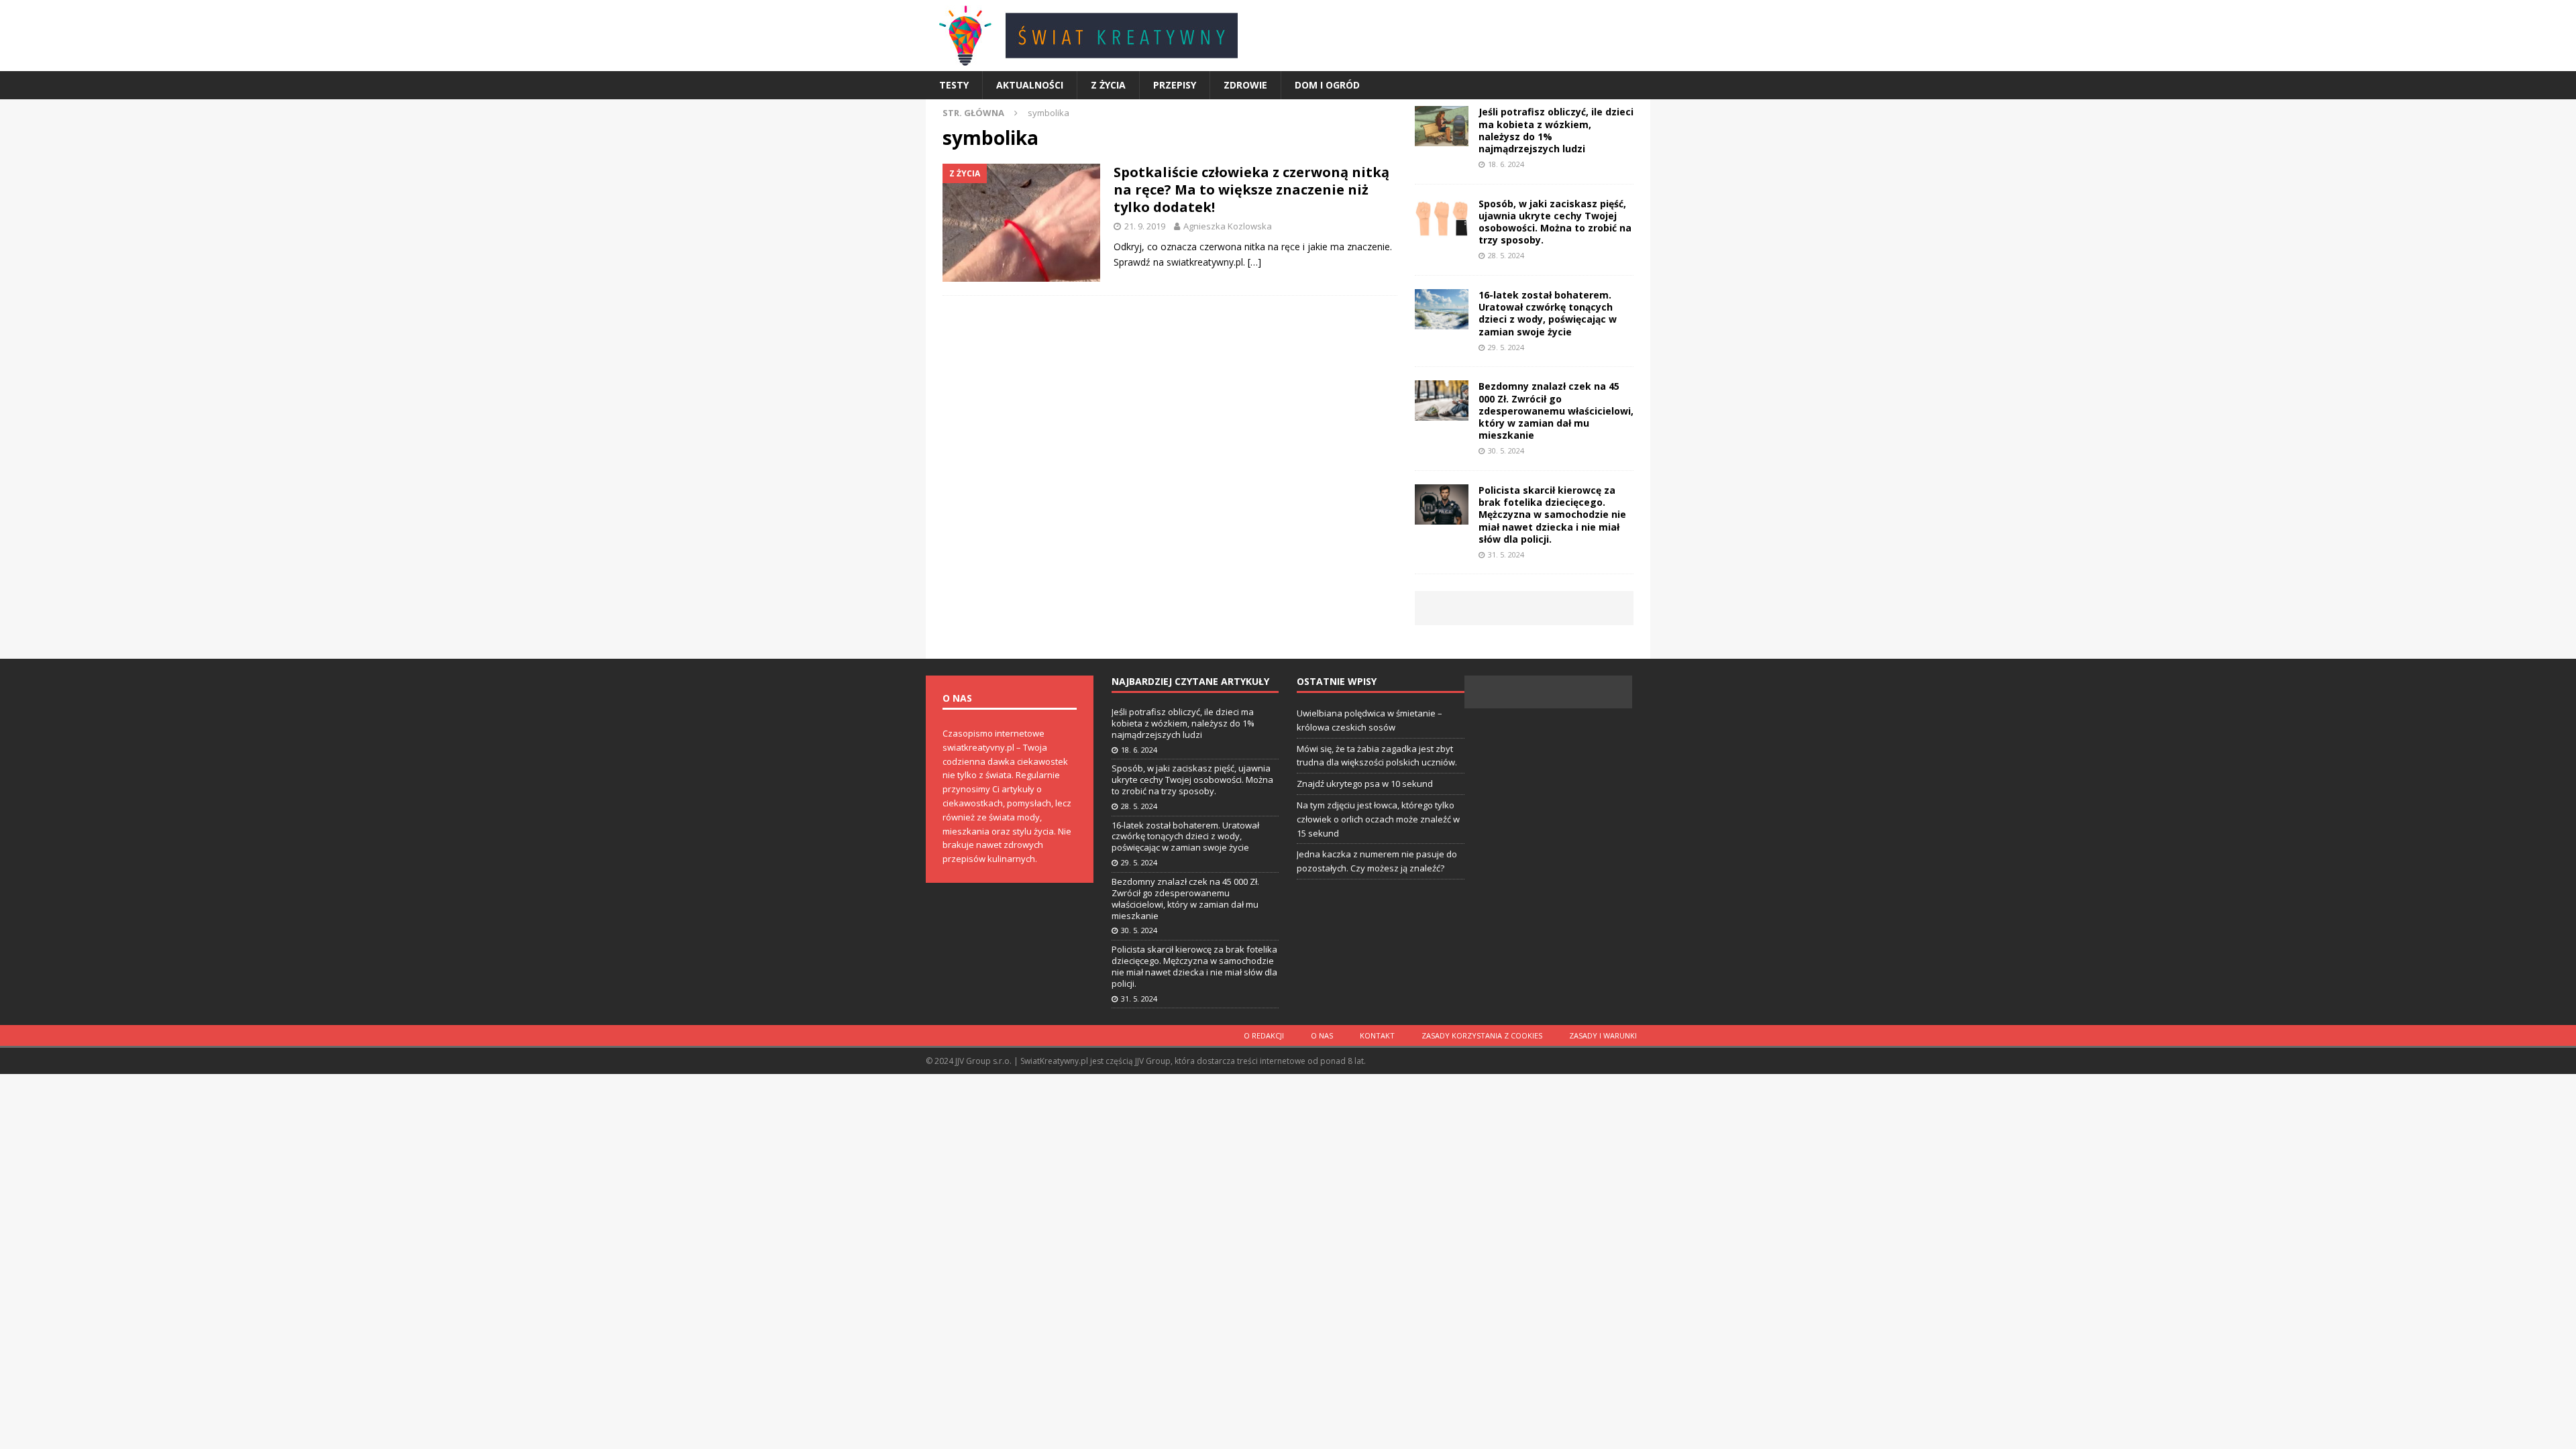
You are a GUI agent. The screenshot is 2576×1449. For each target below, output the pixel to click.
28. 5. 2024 (1506, 255)
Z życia (1108, 85)
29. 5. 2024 (1506, 347)
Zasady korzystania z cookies (1482, 1035)
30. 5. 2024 (1506, 450)
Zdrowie (1245, 85)
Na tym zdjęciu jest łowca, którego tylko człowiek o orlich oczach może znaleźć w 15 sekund (1378, 819)
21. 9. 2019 (1145, 226)
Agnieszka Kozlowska (1228, 226)
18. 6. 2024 (1506, 164)
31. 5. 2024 (1506, 554)
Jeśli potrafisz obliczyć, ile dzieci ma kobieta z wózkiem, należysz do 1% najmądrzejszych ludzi (1556, 130)
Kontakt (1377, 1035)
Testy (954, 85)
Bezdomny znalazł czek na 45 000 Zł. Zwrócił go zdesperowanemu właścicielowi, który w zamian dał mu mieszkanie (1556, 411)
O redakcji (1264, 1035)
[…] (1254, 262)
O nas (1322, 1035)
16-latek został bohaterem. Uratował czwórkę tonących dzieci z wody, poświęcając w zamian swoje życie (1548, 313)
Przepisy (1175, 85)
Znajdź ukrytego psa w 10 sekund (1365, 784)
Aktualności (1030, 85)
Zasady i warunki (1603, 1035)
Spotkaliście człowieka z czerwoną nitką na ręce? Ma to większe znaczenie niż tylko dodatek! (1251, 190)
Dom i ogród (1327, 85)
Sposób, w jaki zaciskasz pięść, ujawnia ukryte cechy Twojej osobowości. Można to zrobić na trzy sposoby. (1555, 222)
